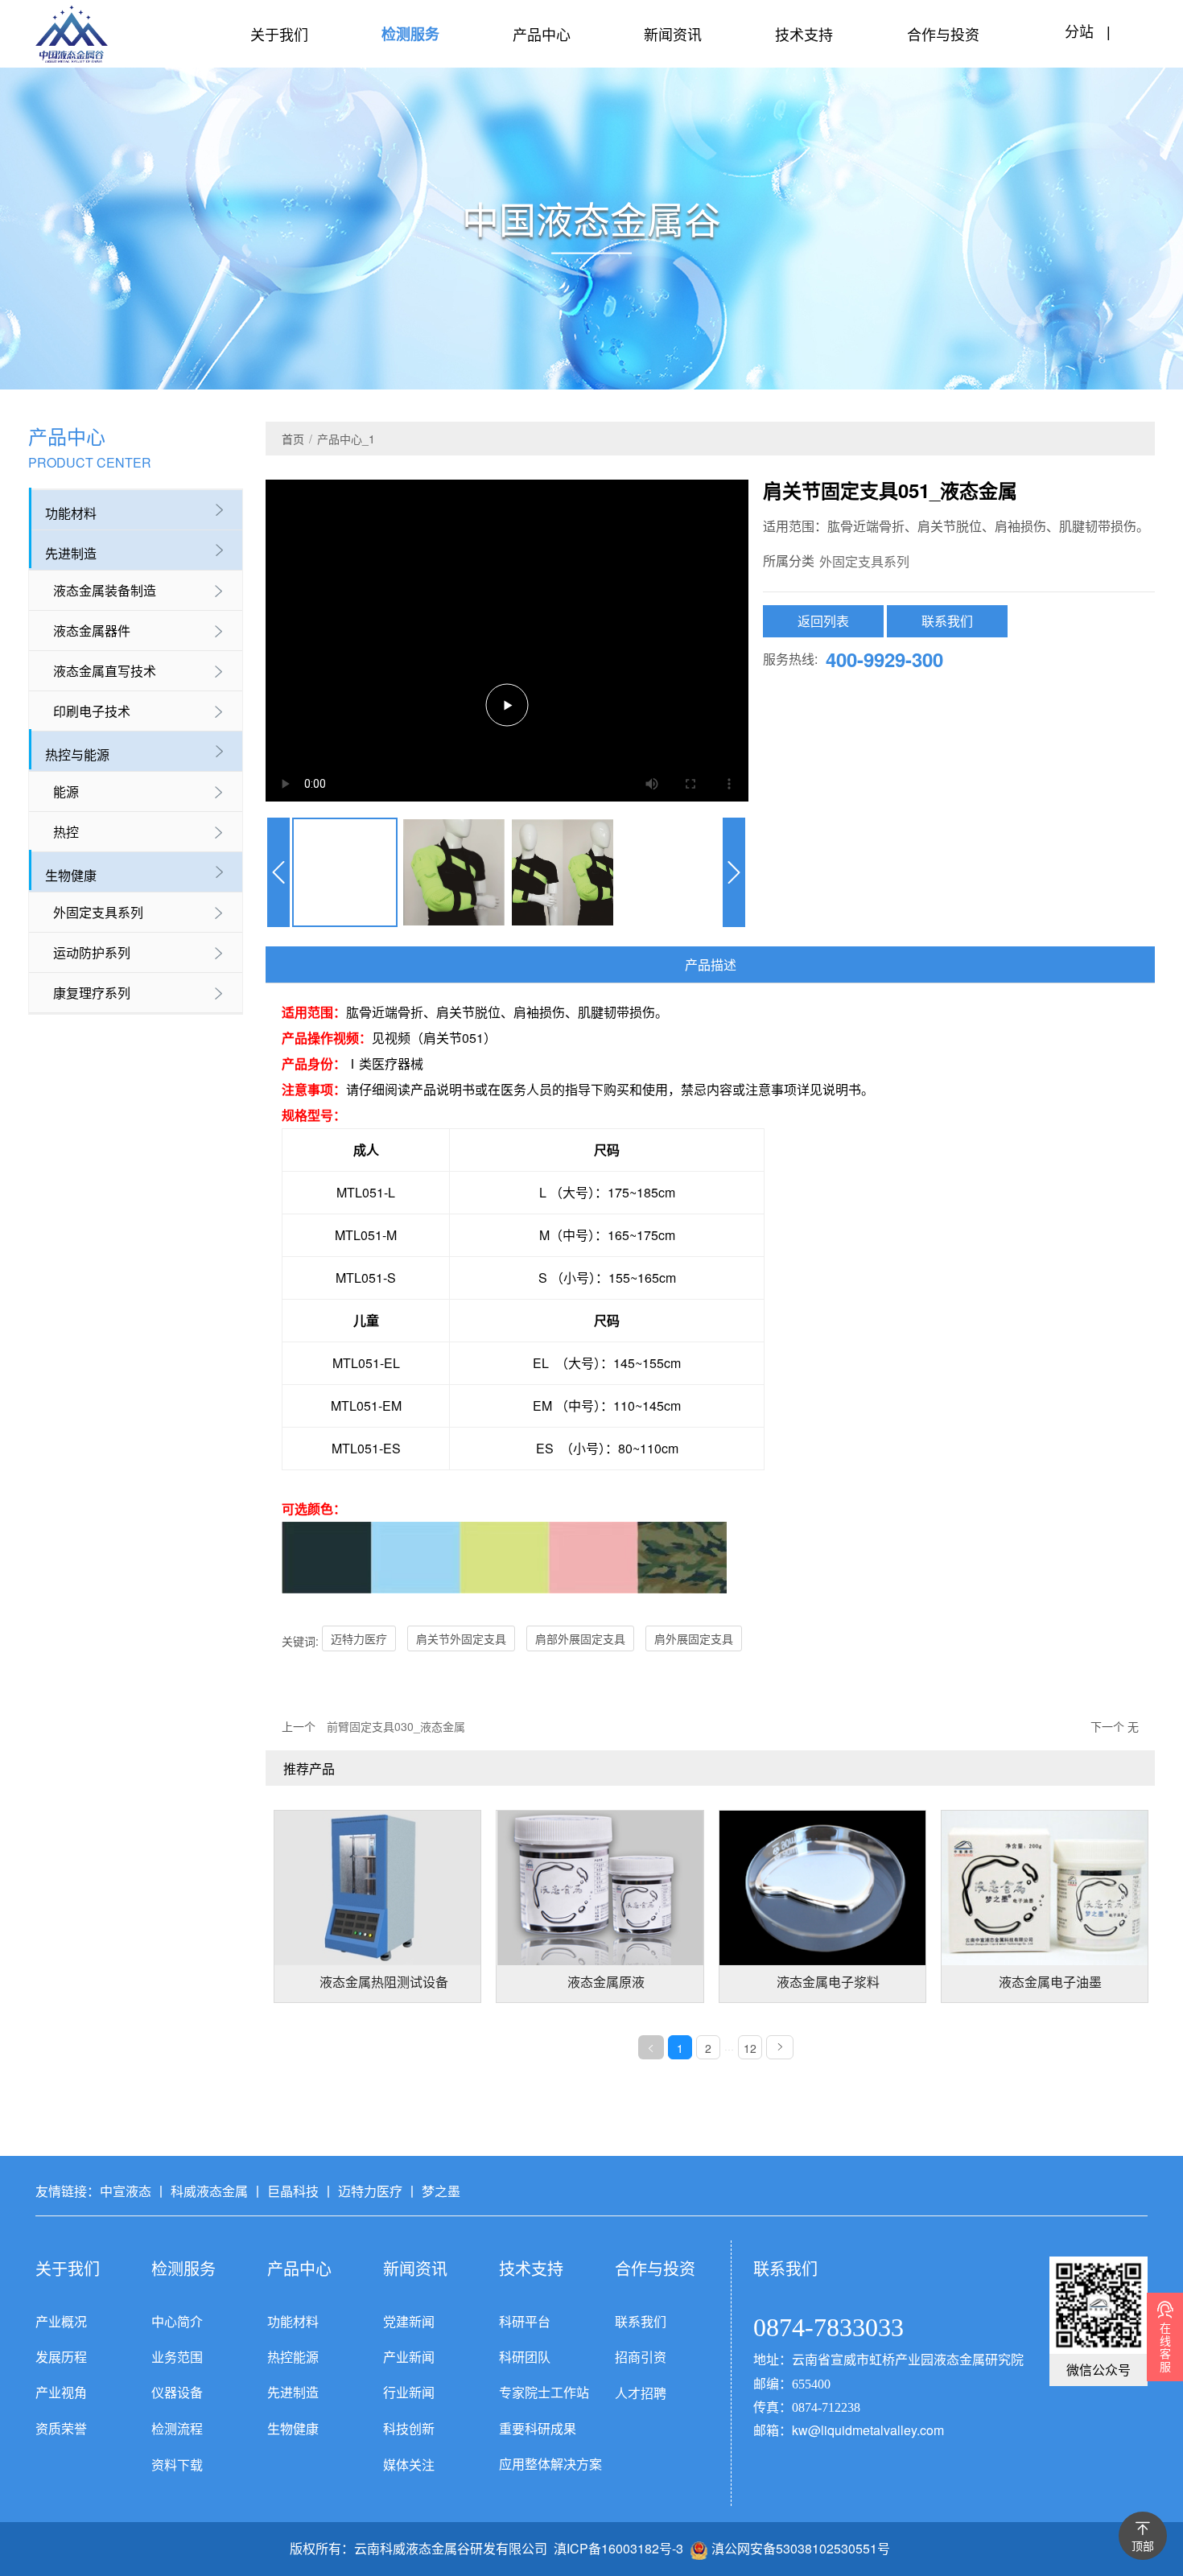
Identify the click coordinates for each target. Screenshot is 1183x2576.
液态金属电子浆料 (828, 1982)
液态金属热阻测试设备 (384, 1982)
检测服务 (410, 34)
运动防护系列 (92, 952)
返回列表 (823, 621)
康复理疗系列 (92, 993)
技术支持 (804, 34)
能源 (66, 791)
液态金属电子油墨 (1050, 1982)
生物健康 (71, 875)
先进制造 (71, 553)
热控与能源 (77, 754)
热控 (66, 832)
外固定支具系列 (98, 912)
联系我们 (947, 621)
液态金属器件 (92, 631)
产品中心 (542, 34)
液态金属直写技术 (105, 671)
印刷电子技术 (92, 711)
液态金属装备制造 (105, 590)
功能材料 (71, 513)
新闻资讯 (673, 34)
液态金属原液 (606, 1982)
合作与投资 (943, 34)
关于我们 (279, 34)
